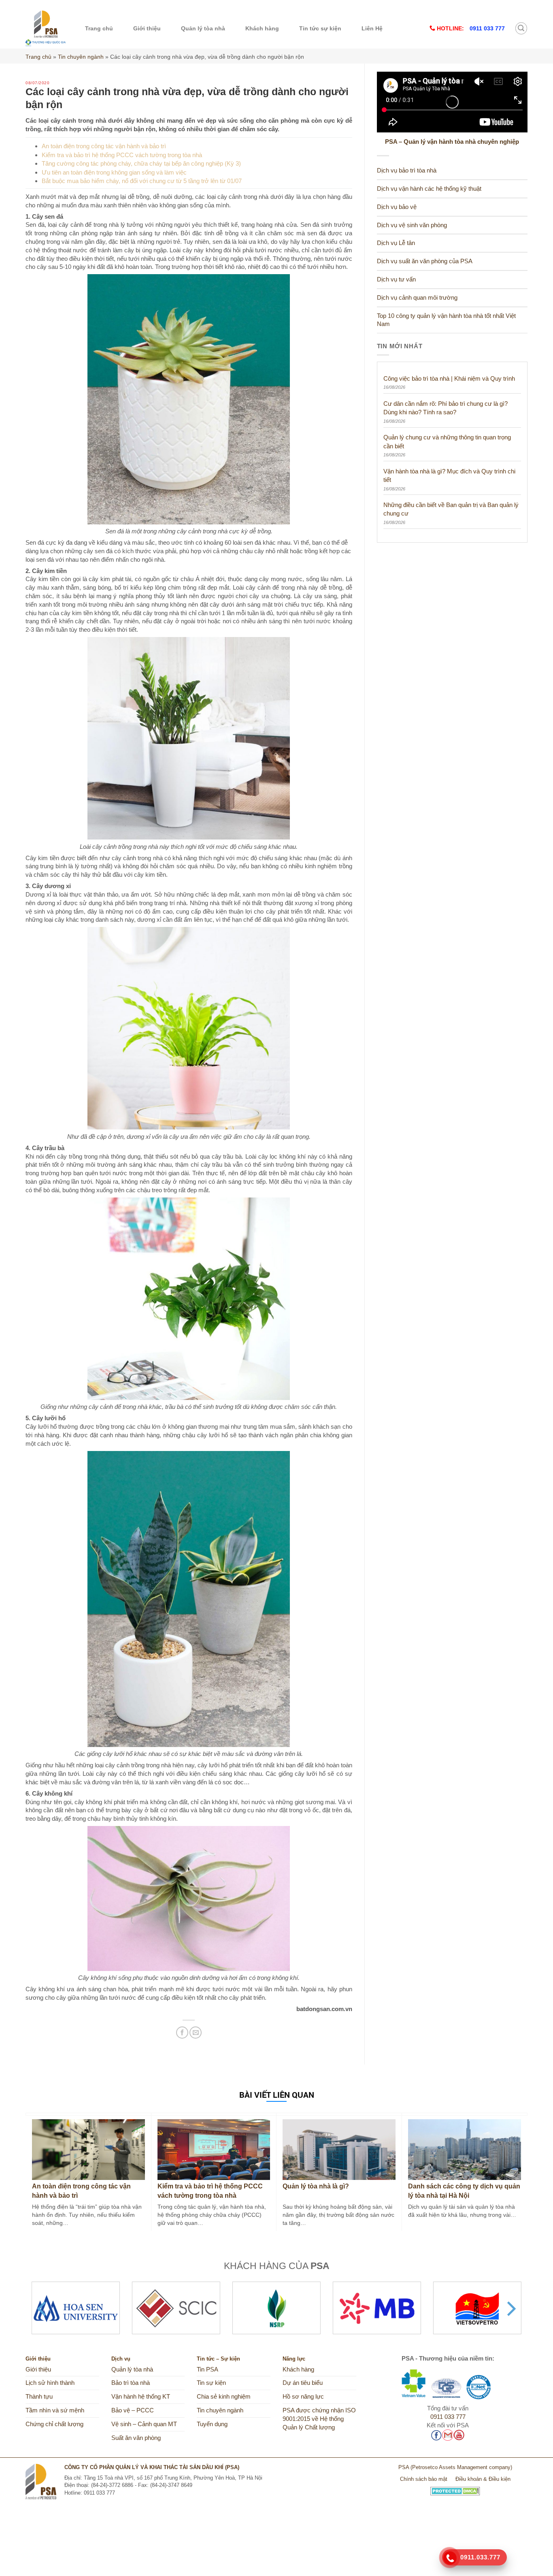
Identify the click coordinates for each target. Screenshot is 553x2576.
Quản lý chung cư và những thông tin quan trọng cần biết (447, 441)
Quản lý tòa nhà (203, 28)
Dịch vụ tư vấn (396, 279)
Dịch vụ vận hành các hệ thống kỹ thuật (429, 189)
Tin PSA (207, 2369)
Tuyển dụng (212, 2424)
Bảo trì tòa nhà (131, 2383)
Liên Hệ (372, 28)
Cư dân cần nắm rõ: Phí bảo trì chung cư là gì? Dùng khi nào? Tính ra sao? (446, 408)
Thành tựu (39, 2397)
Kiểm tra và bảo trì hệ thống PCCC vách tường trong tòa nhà (122, 155)
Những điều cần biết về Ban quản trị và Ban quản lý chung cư (451, 509)
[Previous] (43, 2309)
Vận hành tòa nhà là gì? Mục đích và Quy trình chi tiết (449, 475)
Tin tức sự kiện (320, 28)
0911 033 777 (448, 2417)
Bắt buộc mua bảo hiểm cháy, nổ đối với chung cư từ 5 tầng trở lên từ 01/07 (142, 181)
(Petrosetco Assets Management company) (461, 2467)
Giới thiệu (147, 28)
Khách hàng (262, 28)
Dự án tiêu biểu (303, 2383)
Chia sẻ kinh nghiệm (224, 2397)
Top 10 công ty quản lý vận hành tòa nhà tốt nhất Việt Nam (446, 320)
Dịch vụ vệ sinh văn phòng (412, 225)
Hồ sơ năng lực (303, 2397)
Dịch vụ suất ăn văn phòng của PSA (425, 261)
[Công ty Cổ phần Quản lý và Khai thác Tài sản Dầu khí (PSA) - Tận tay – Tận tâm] (46, 28)
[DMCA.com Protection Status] (455, 2488)
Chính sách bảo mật (424, 2479)
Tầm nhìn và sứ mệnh (55, 2410)
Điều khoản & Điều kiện (483, 2479)
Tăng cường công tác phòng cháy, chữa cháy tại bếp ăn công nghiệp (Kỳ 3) (141, 163)
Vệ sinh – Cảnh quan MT (144, 2424)
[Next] (510, 2309)
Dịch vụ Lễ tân (396, 243)
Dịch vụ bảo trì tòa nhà (407, 170)
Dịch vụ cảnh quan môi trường (417, 298)
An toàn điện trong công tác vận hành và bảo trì (104, 146)
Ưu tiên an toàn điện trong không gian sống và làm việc (114, 172)
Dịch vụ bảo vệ (397, 207)
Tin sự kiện (211, 2383)
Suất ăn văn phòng (136, 2438)
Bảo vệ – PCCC (133, 2410)
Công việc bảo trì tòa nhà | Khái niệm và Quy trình (449, 378)
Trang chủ (99, 28)
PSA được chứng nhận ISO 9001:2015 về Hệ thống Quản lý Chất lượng (319, 2419)
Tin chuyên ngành (81, 57)
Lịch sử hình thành (50, 2383)
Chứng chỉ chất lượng (54, 2424)
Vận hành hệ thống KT (141, 2397)
